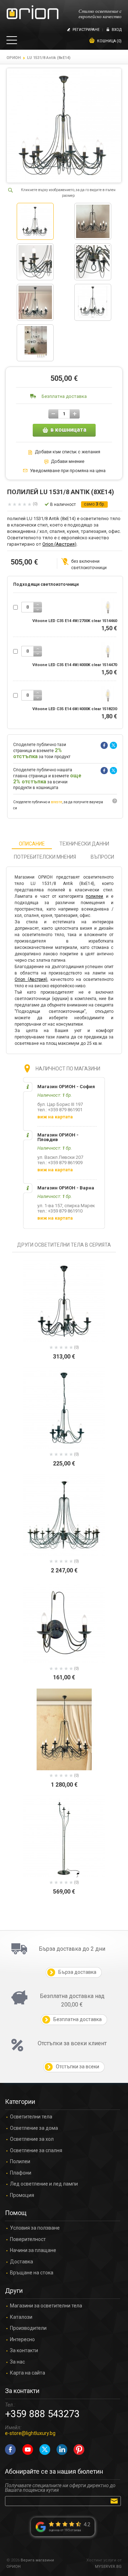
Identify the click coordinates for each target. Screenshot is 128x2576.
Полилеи (20, 2162)
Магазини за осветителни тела (46, 2306)
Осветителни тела (31, 2117)
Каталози (21, 2317)
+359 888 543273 (42, 2414)
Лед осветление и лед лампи (44, 2184)
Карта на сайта (28, 2373)
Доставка (22, 2262)
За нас (17, 2362)
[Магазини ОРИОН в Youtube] (28, 2450)
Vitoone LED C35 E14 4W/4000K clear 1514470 (75, 665)
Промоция (22, 2195)
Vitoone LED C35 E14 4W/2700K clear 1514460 (75, 621)
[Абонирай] (115, 2501)
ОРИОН (14, 58)
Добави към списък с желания (68, 452)
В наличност (63, 504)
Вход (117, 30)
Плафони (21, 2173)
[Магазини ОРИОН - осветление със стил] (33, 13)
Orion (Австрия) (59, 544)
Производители (28, 2328)
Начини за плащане (33, 2250)
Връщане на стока (32, 2273)
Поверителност (28, 2239)
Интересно (22, 2340)
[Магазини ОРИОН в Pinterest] (79, 2450)
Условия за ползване (35, 2228)
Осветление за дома (34, 2128)
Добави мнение (68, 461)
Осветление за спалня (36, 2151)
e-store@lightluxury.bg (30, 2433)
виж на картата (55, 1117)
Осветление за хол (32, 2139)
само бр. (94, 504)
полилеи (94, 896)
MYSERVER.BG (108, 2567)
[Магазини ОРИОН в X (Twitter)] (45, 2450)
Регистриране (86, 30)
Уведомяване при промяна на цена (68, 471)
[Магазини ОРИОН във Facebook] (10, 2450)
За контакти (24, 2351)
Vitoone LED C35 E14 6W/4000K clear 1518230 (75, 709)
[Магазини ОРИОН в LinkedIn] (62, 2450)
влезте (57, 802)
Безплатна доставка (64, 396)
